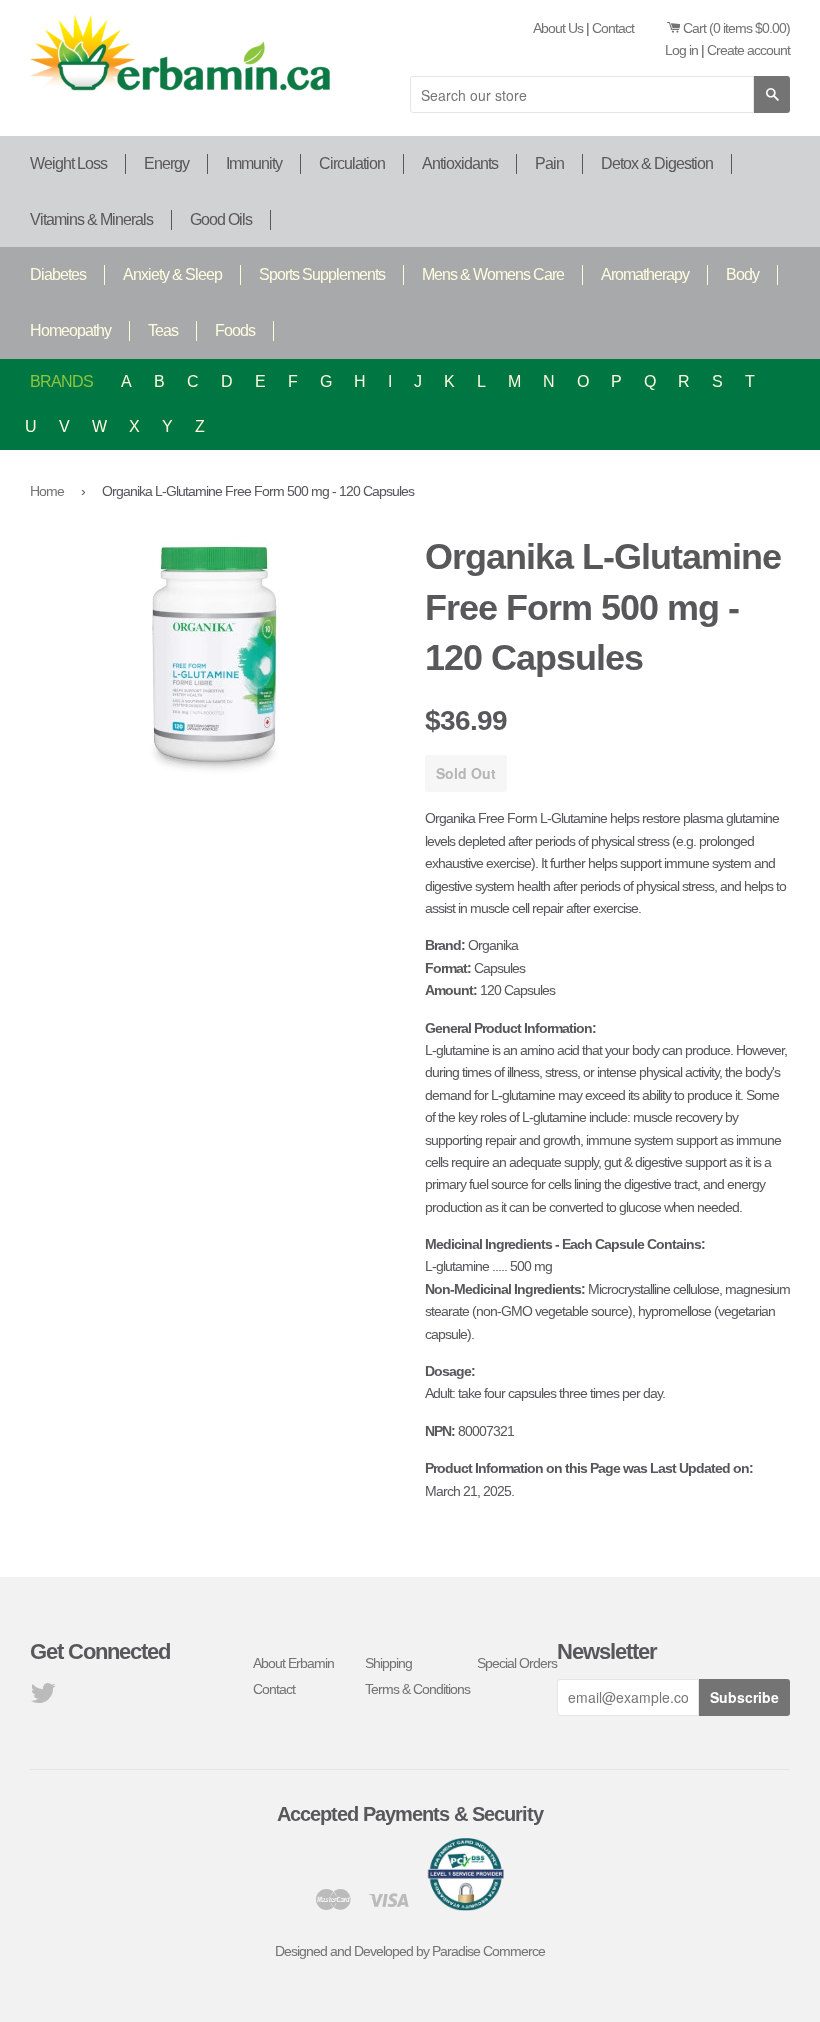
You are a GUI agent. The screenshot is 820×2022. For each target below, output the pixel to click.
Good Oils (221, 219)
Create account (748, 50)
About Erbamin (293, 1663)
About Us (558, 28)
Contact (613, 28)
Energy (166, 163)
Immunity (254, 163)
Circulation (352, 163)
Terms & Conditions (417, 1689)
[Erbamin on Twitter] (42, 1698)
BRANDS (61, 381)
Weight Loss (68, 163)
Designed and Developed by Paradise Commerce (410, 1951)
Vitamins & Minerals (91, 219)
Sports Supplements (322, 274)
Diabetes (58, 274)
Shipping (388, 1663)
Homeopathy (70, 330)
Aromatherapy (645, 274)
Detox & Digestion (657, 163)
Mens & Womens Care (493, 274)
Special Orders (517, 1663)
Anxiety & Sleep (172, 274)
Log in (681, 50)
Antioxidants (460, 163)
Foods (235, 330)
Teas (163, 330)
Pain (549, 163)
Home (47, 491)
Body (742, 274)
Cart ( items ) (736, 28)
